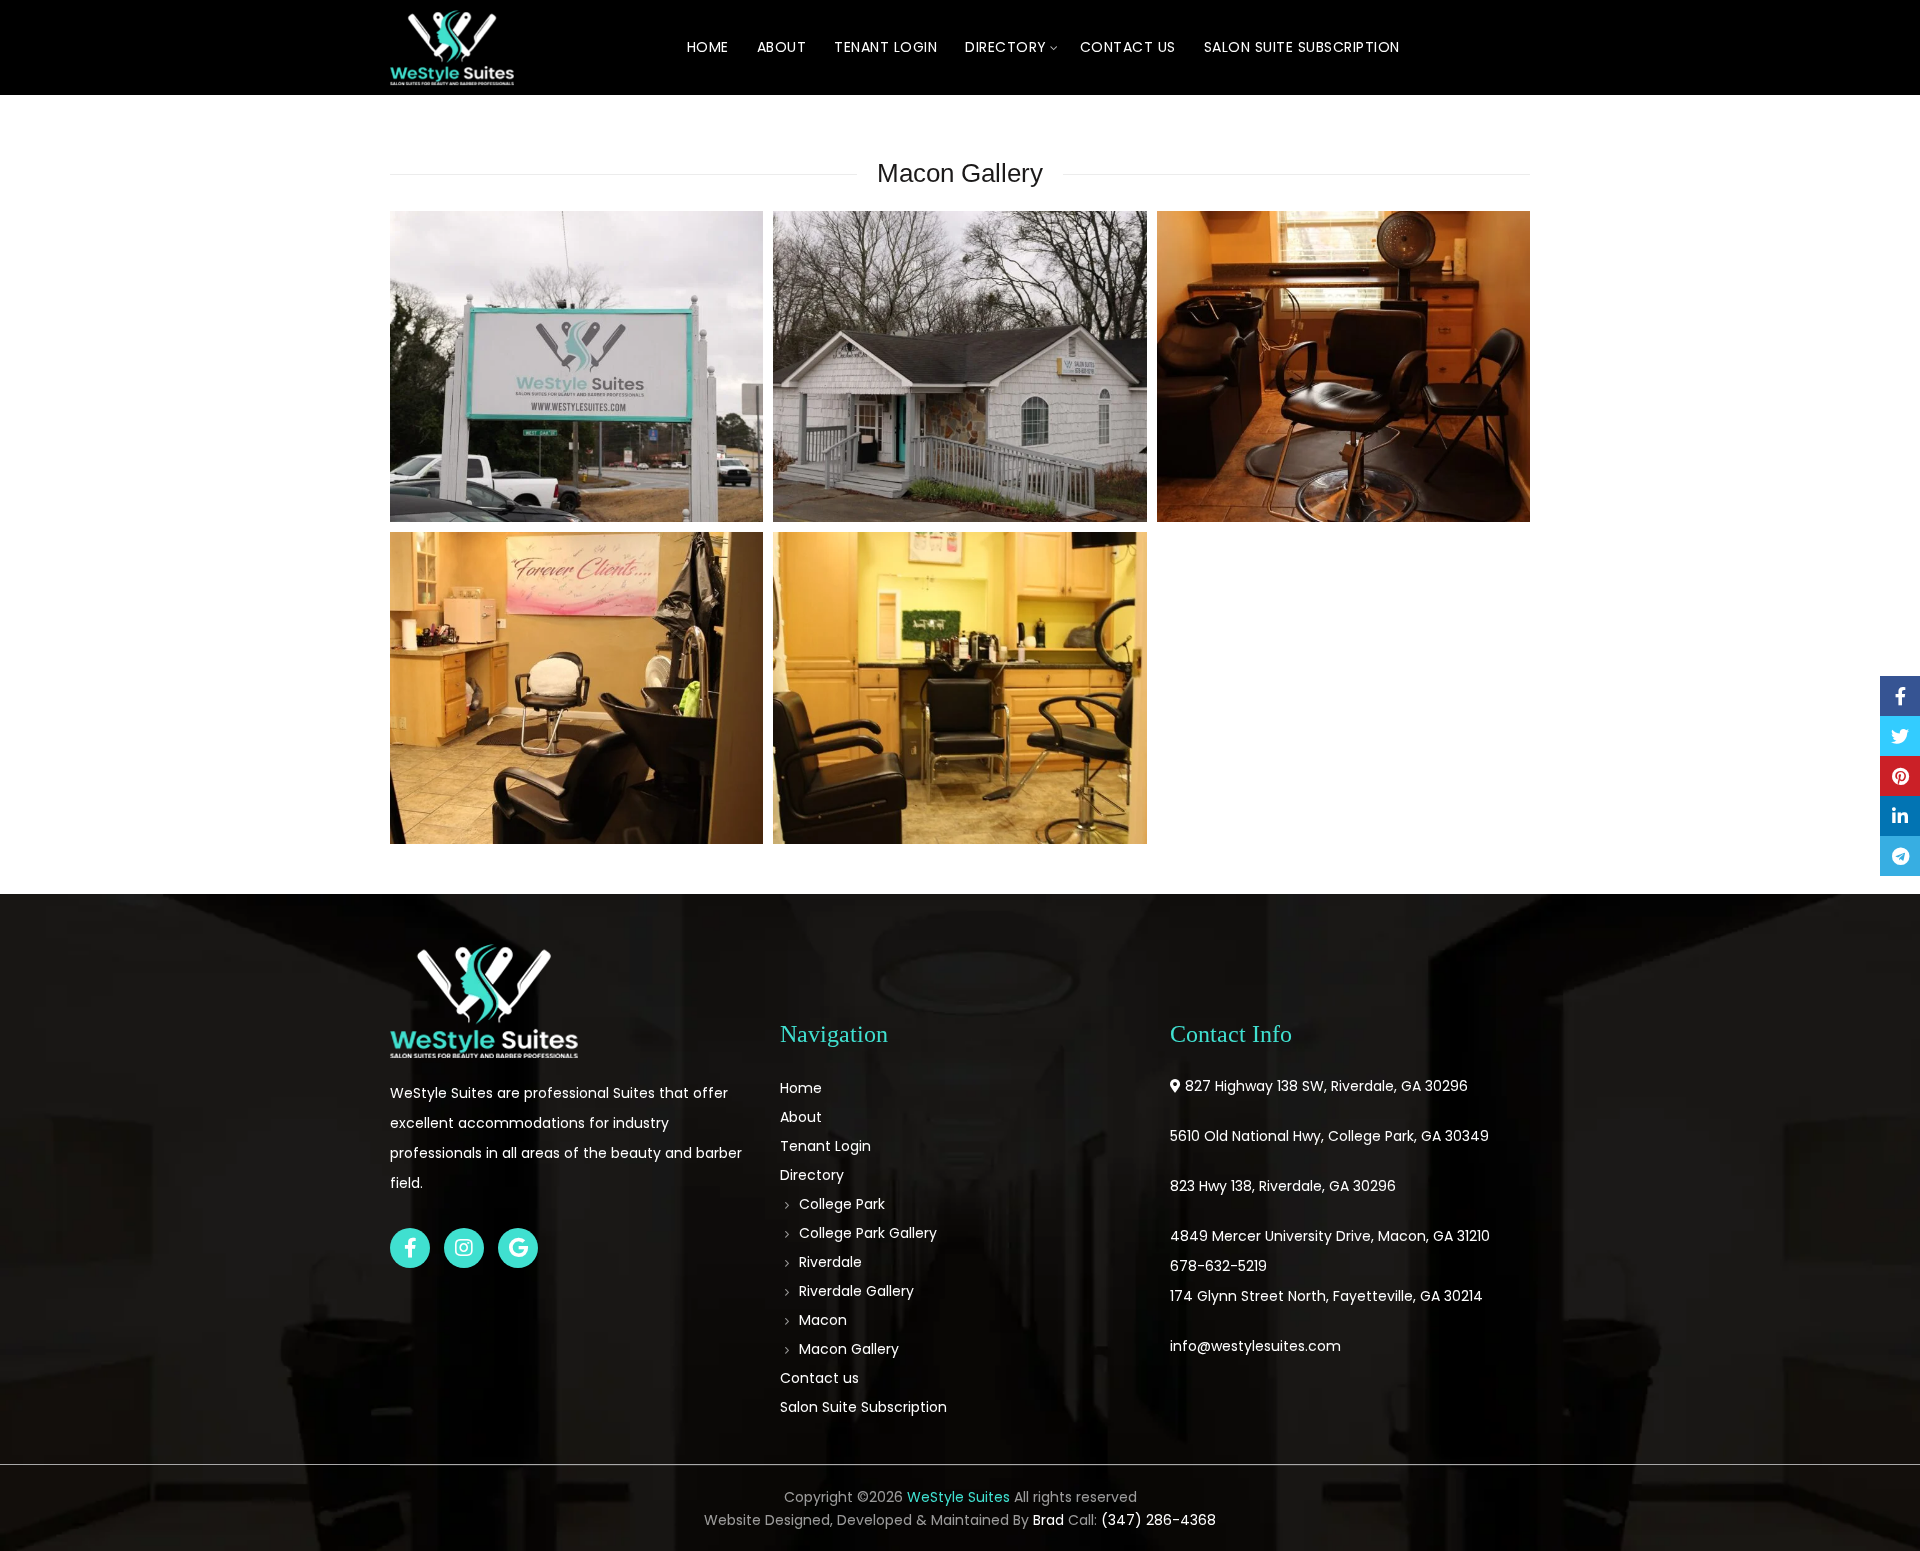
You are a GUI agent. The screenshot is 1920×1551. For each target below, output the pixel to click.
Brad (1048, 1520)
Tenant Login (885, 47)
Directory (1006, 47)
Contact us (1128, 47)
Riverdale (830, 1262)
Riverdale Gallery (856, 1291)
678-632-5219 (1218, 1266)
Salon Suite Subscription (1302, 47)
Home (708, 47)
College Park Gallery (868, 1233)
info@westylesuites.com (1255, 1346)
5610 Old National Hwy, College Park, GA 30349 (1329, 1136)
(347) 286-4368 (1158, 1520)
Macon (823, 1320)
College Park (842, 1204)
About (782, 47)
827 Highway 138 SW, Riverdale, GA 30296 (1326, 1086)
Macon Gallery (849, 1349)
